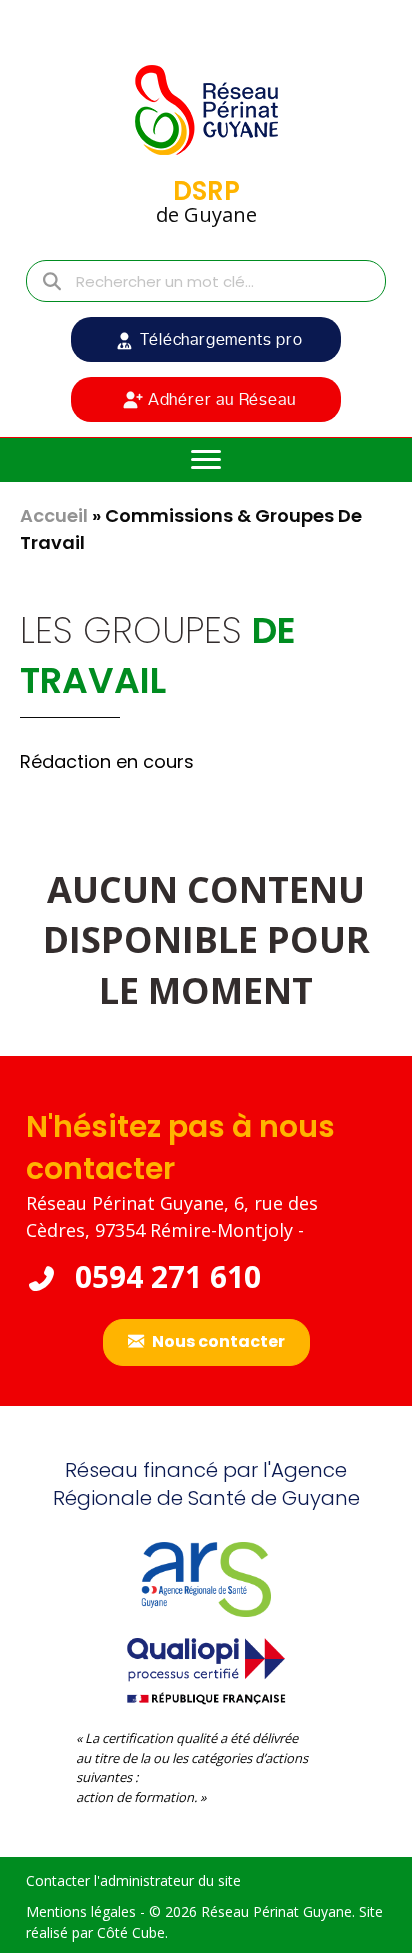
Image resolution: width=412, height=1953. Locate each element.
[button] (206, 339)
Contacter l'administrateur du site (133, 1880)
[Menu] (206, 460)
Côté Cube (131, 1932)
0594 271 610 (164, 1276)
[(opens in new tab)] (206, 1669)
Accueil (54, 515)
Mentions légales (81, 1911)
